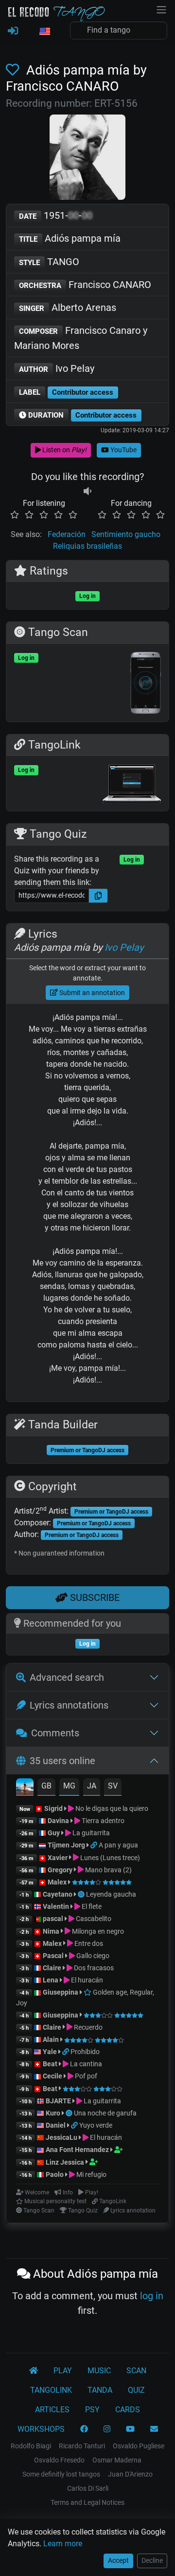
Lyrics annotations (69, 1705)
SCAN (136, 2371)
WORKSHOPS (41, 2429)
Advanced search (67, 1677)
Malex (57, 1882)
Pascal (53, 1956)
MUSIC (99, 2371)
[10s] (87, 491)
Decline (152, 2560)
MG (69, 1786)
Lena (51, 1980)
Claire (52, 1968)
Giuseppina (61, 1992)
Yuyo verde (96, 2125)
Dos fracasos (93, 1968)
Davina (58, 1821)
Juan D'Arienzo (130, 2474)
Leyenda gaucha (111, 1894)
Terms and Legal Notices (87, 2502)
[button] (44, 32)
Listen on (64, 450)
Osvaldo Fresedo (59, 2460)
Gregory (60, 1870)
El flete (91, 1906)
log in (152, 2296)
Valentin (56, 1906)
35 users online (62, 1761)
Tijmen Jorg (66, 1845)
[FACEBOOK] (84, 2429)
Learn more (63, 2544)
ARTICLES (52, 2410)
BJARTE (58, 2101)
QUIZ (136, 2390)
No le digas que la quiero (111, 1808)
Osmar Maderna (117, 2460)
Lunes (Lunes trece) (109, 1858)
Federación (67, 534)
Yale (50, 2052)
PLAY (63, 2371)
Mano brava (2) (108, 1870)
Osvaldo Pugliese (139, 2446)
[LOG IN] (13, 31)
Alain (51, 2039)
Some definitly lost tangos (61, 2474)
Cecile (52, 2076)
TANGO (49, 262)
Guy (54, 1833)
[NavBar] (161, 9)
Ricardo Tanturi (82, 2446)
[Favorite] (14, 70)
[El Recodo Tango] (34, 2371)
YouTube (123, 450)
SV (113, 1786)
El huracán (86, 1980)
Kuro (53, 2113)
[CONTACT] (154, 2429)
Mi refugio (91, 2174)
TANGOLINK (51, 2390)
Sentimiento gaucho (126, 534)
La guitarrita (90, 1833)
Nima (51, 1931)
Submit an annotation (91, 993)
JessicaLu (61, 2137)
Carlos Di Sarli (88, 2488)
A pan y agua (118, 1845)
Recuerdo (87, 2027)
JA (92, 1786)
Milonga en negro (97, 1931)
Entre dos (88, 1943)
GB (46, 1786)
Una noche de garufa (105, 2113)
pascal (53, 1919)
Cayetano (58, 1894)
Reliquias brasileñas (87, 546)
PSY (92, 2410)
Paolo (55, 2174)
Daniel (56, 2125)
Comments (55, 1733)
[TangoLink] (95, 1845)
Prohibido (85, 2052)
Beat (50, 2064)
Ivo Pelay (57, 368)
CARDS (128, 2410)
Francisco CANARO (85, 285)
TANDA (100, 2390)
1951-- (56, 215)
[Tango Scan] (82, 1894)
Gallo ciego (92, 1956)
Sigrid (53, 1808)
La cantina (85, 2064)
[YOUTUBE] (130, 2429)
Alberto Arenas (68, 308)
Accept (118, 2560)
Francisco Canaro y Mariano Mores (81, 338)
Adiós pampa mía (70, 238)
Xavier (58, 1858)
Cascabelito (93, 1919)
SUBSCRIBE (94, 1597)
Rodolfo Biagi (31, 2446)
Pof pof (85, 2076)
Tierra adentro (102, 1821)
